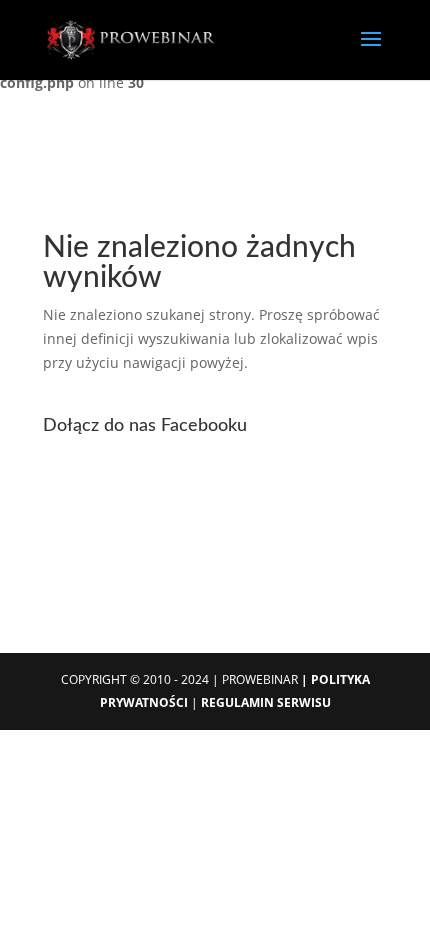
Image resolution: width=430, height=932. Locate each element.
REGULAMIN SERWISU (266, 702)
